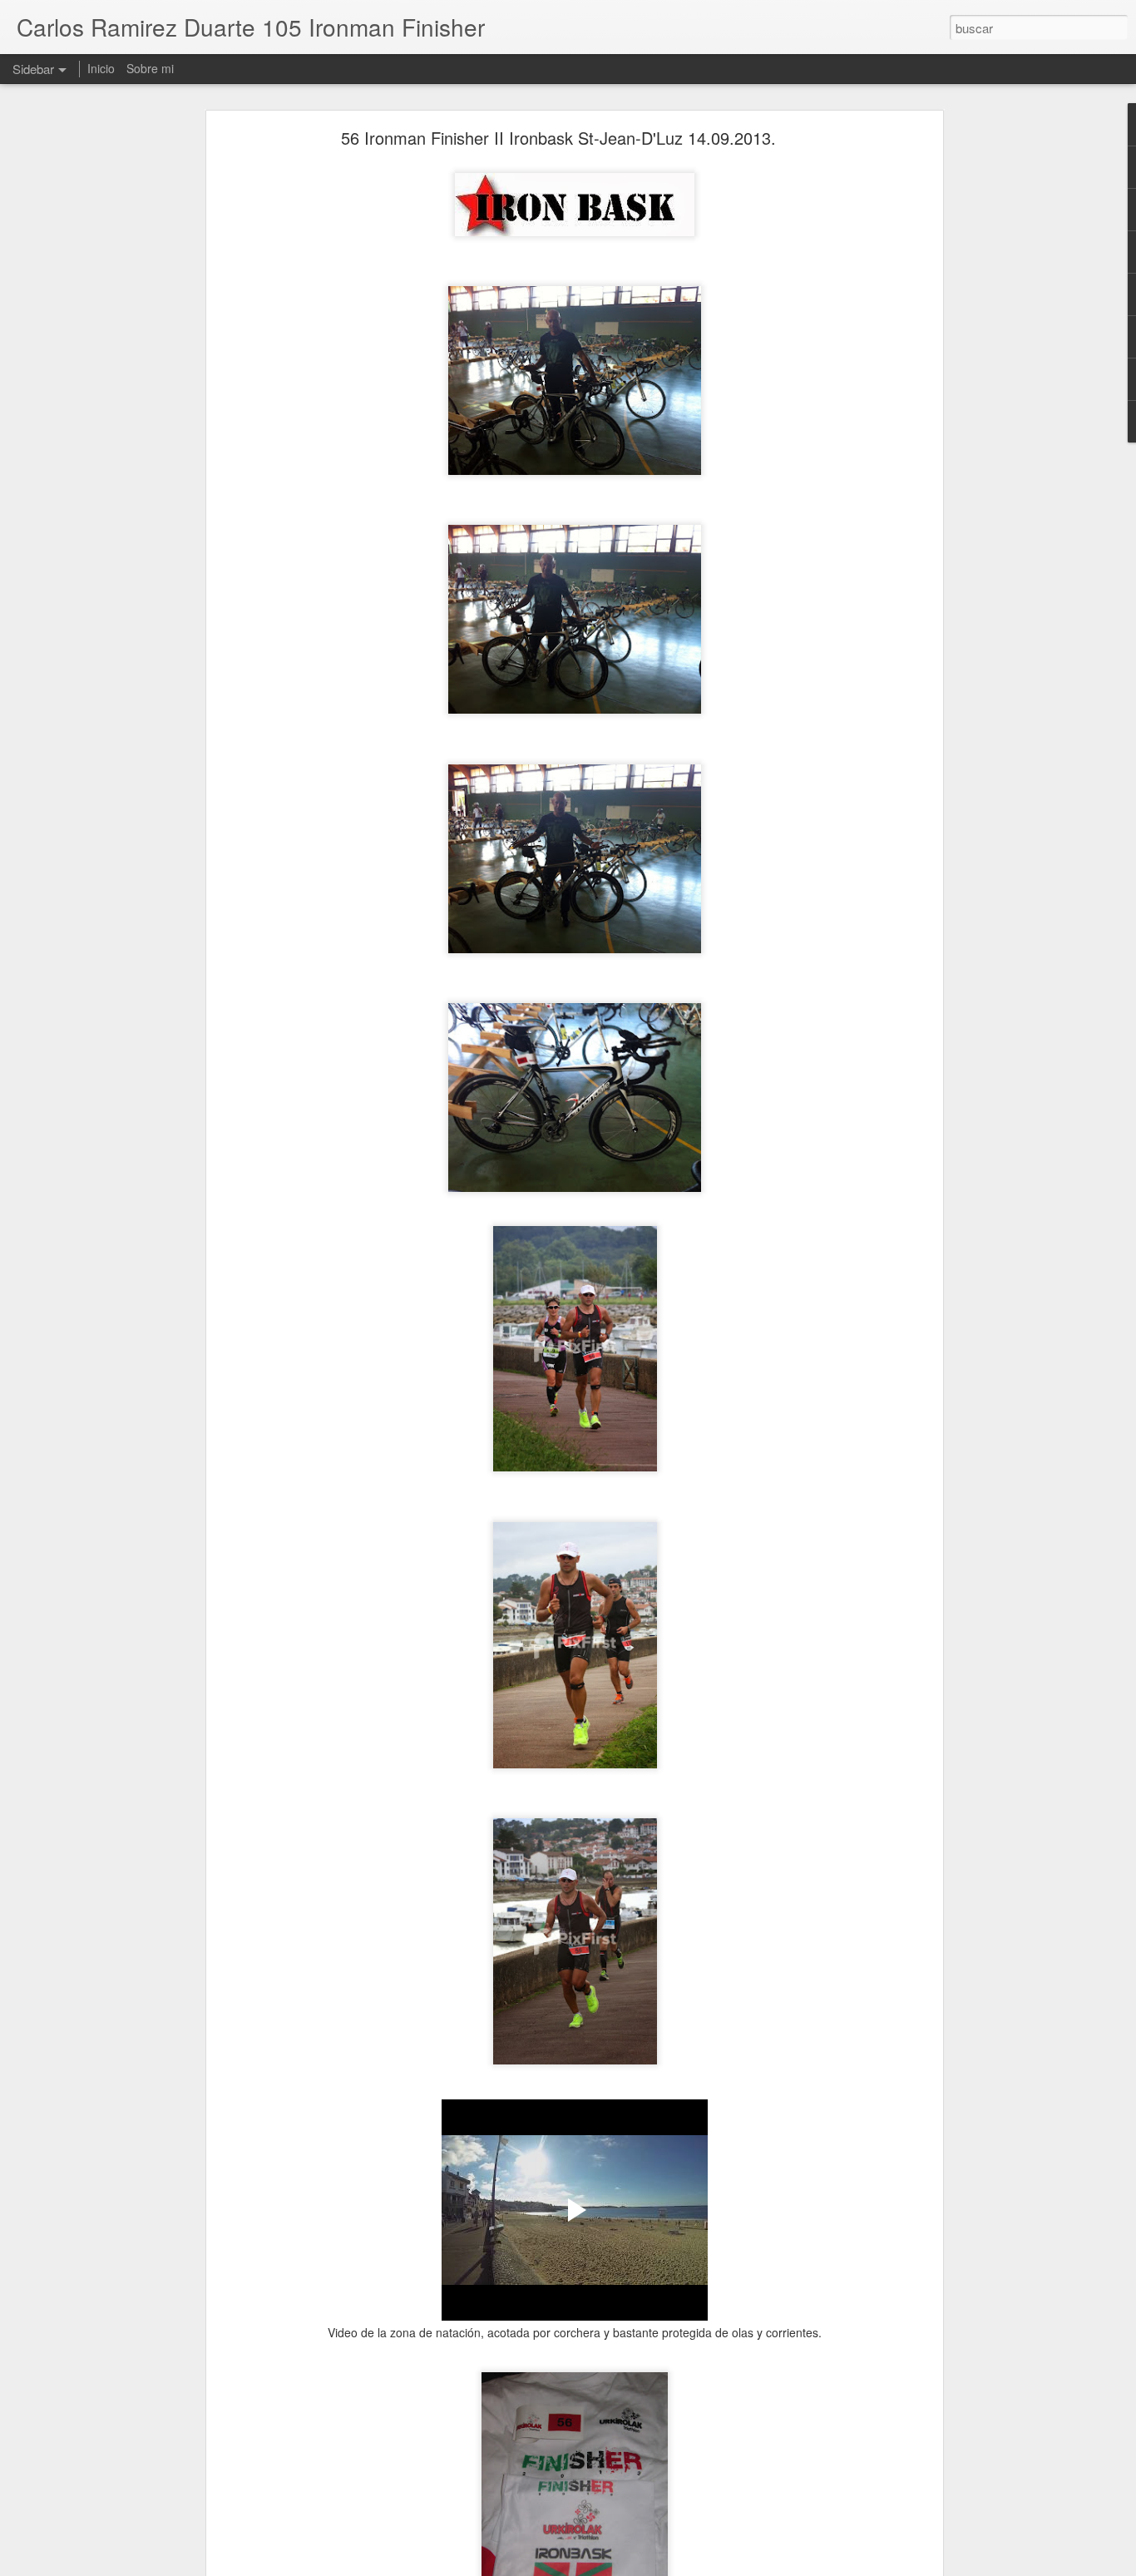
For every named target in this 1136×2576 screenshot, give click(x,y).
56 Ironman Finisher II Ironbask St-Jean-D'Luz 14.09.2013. (558, 138)
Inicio (101, 68)
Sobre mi (150, 68)
